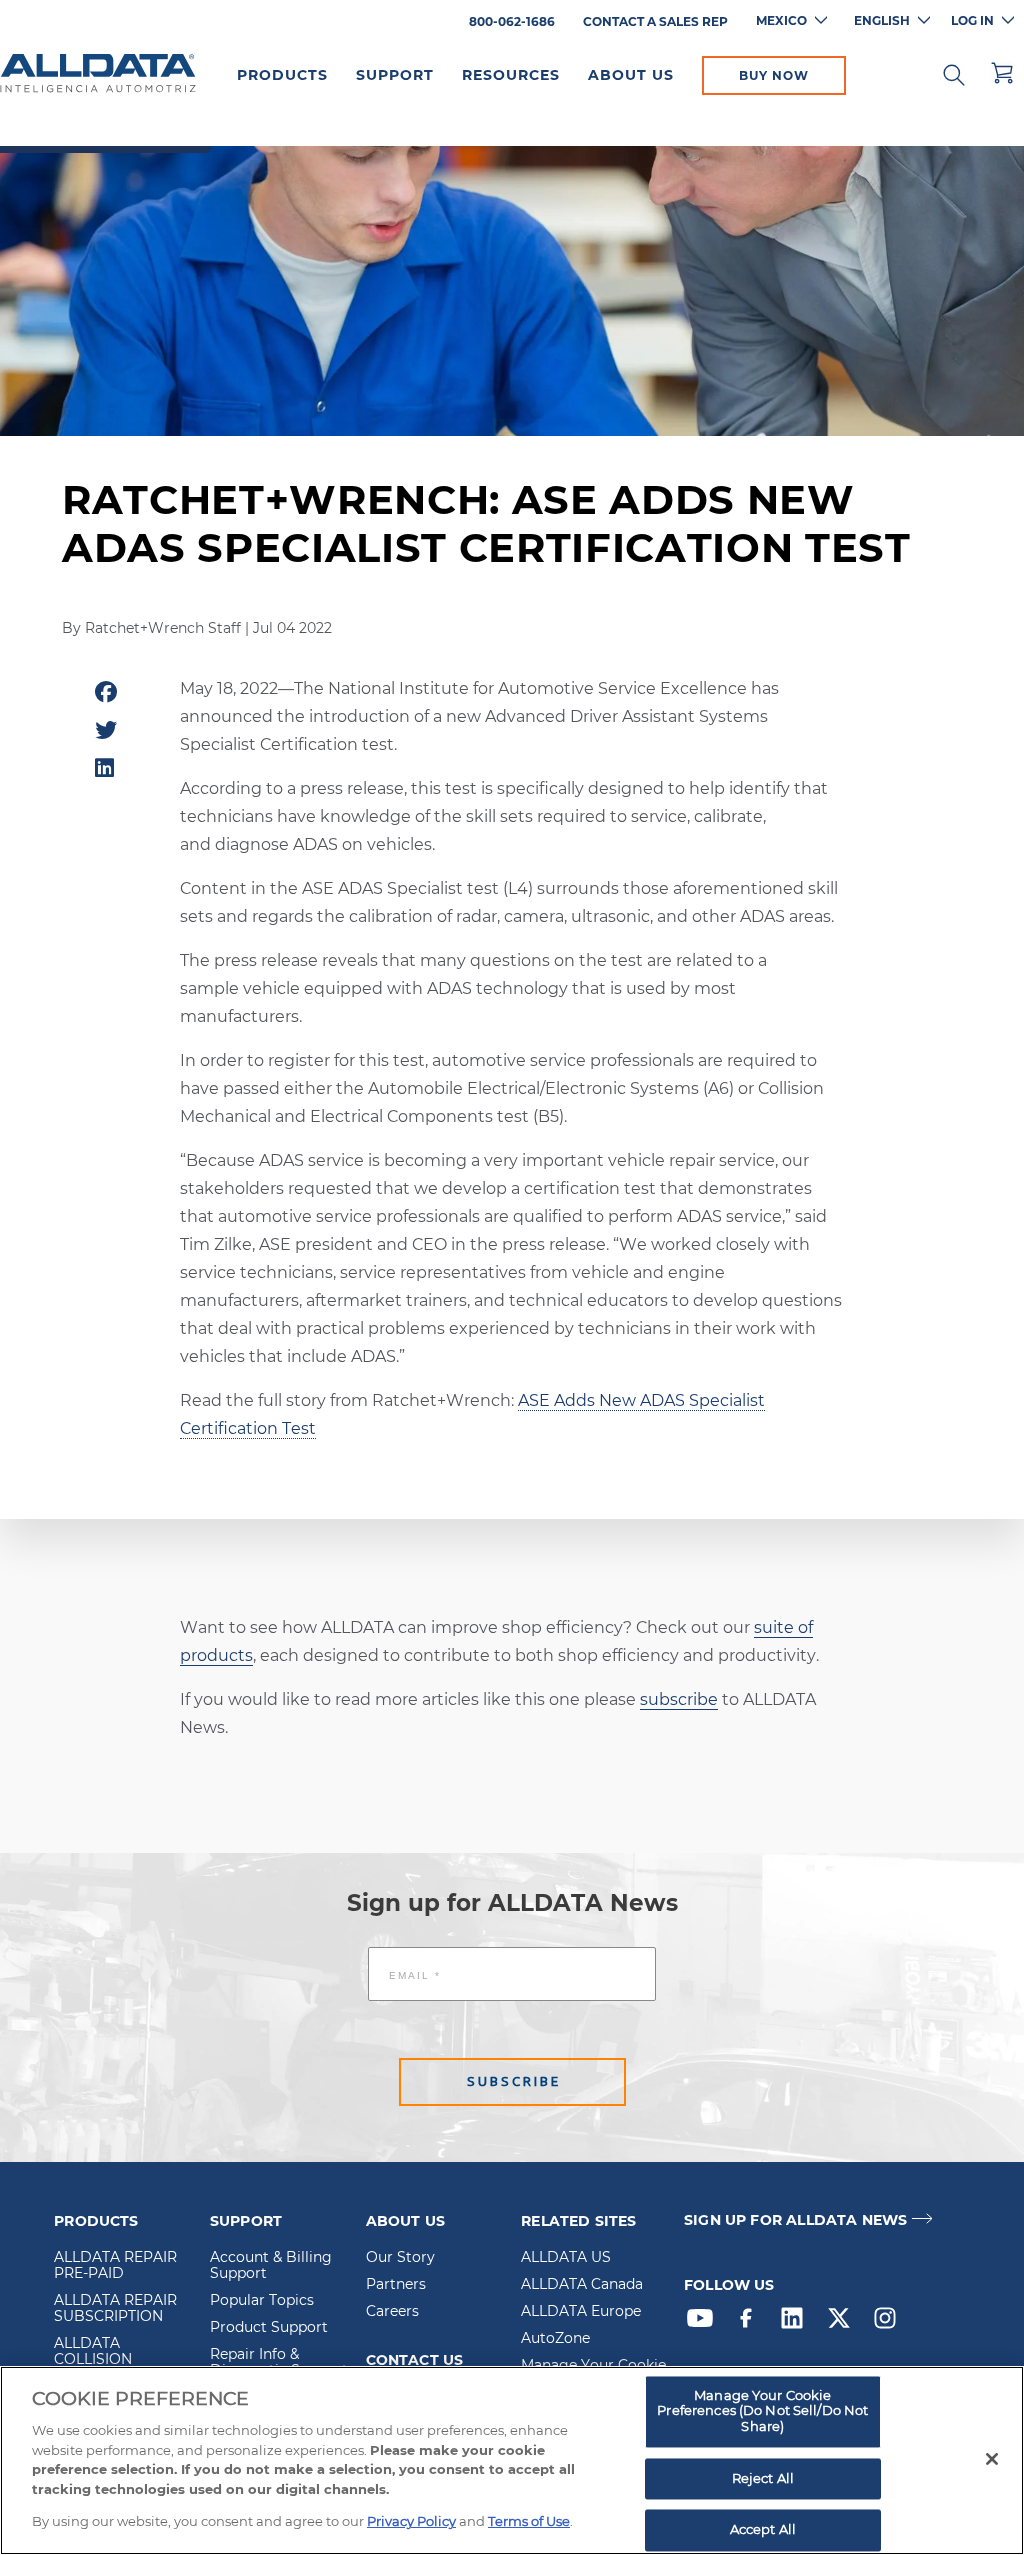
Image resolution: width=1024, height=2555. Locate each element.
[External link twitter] (844, 2323)
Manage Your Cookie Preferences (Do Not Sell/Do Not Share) (762, 2410)
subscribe (679, 1699)
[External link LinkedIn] (797, 2323)
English (882, 20)
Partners (396, 2285)
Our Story (400, 2258)
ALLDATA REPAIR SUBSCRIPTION (115, 2309)
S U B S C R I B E (512, 2081)
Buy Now (774, 75)
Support (395, 75)
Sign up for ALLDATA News (795, 2220)
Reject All (763, 2478)
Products (282, 75)
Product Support (269, 2328)
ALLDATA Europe (581, 2312)
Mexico (781, 20)
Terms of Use (529, 2521)
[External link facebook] (751, 2323)
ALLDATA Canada (582, 2285)
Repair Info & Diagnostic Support (279, 2363)
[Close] (992, 2459)
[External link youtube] (705, 2323)
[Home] (98, 74)
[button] (954, 73)
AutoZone (555, 2339)
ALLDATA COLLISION (93, 2352)
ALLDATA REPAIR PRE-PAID (115, 2266)
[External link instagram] (890, 2323)
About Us (631, 75)
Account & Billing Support (271, 2266)
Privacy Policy (411, 2521)
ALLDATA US (566, 2258)
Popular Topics (262, 2301)
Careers (392, 2312)
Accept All (763, 2530)
